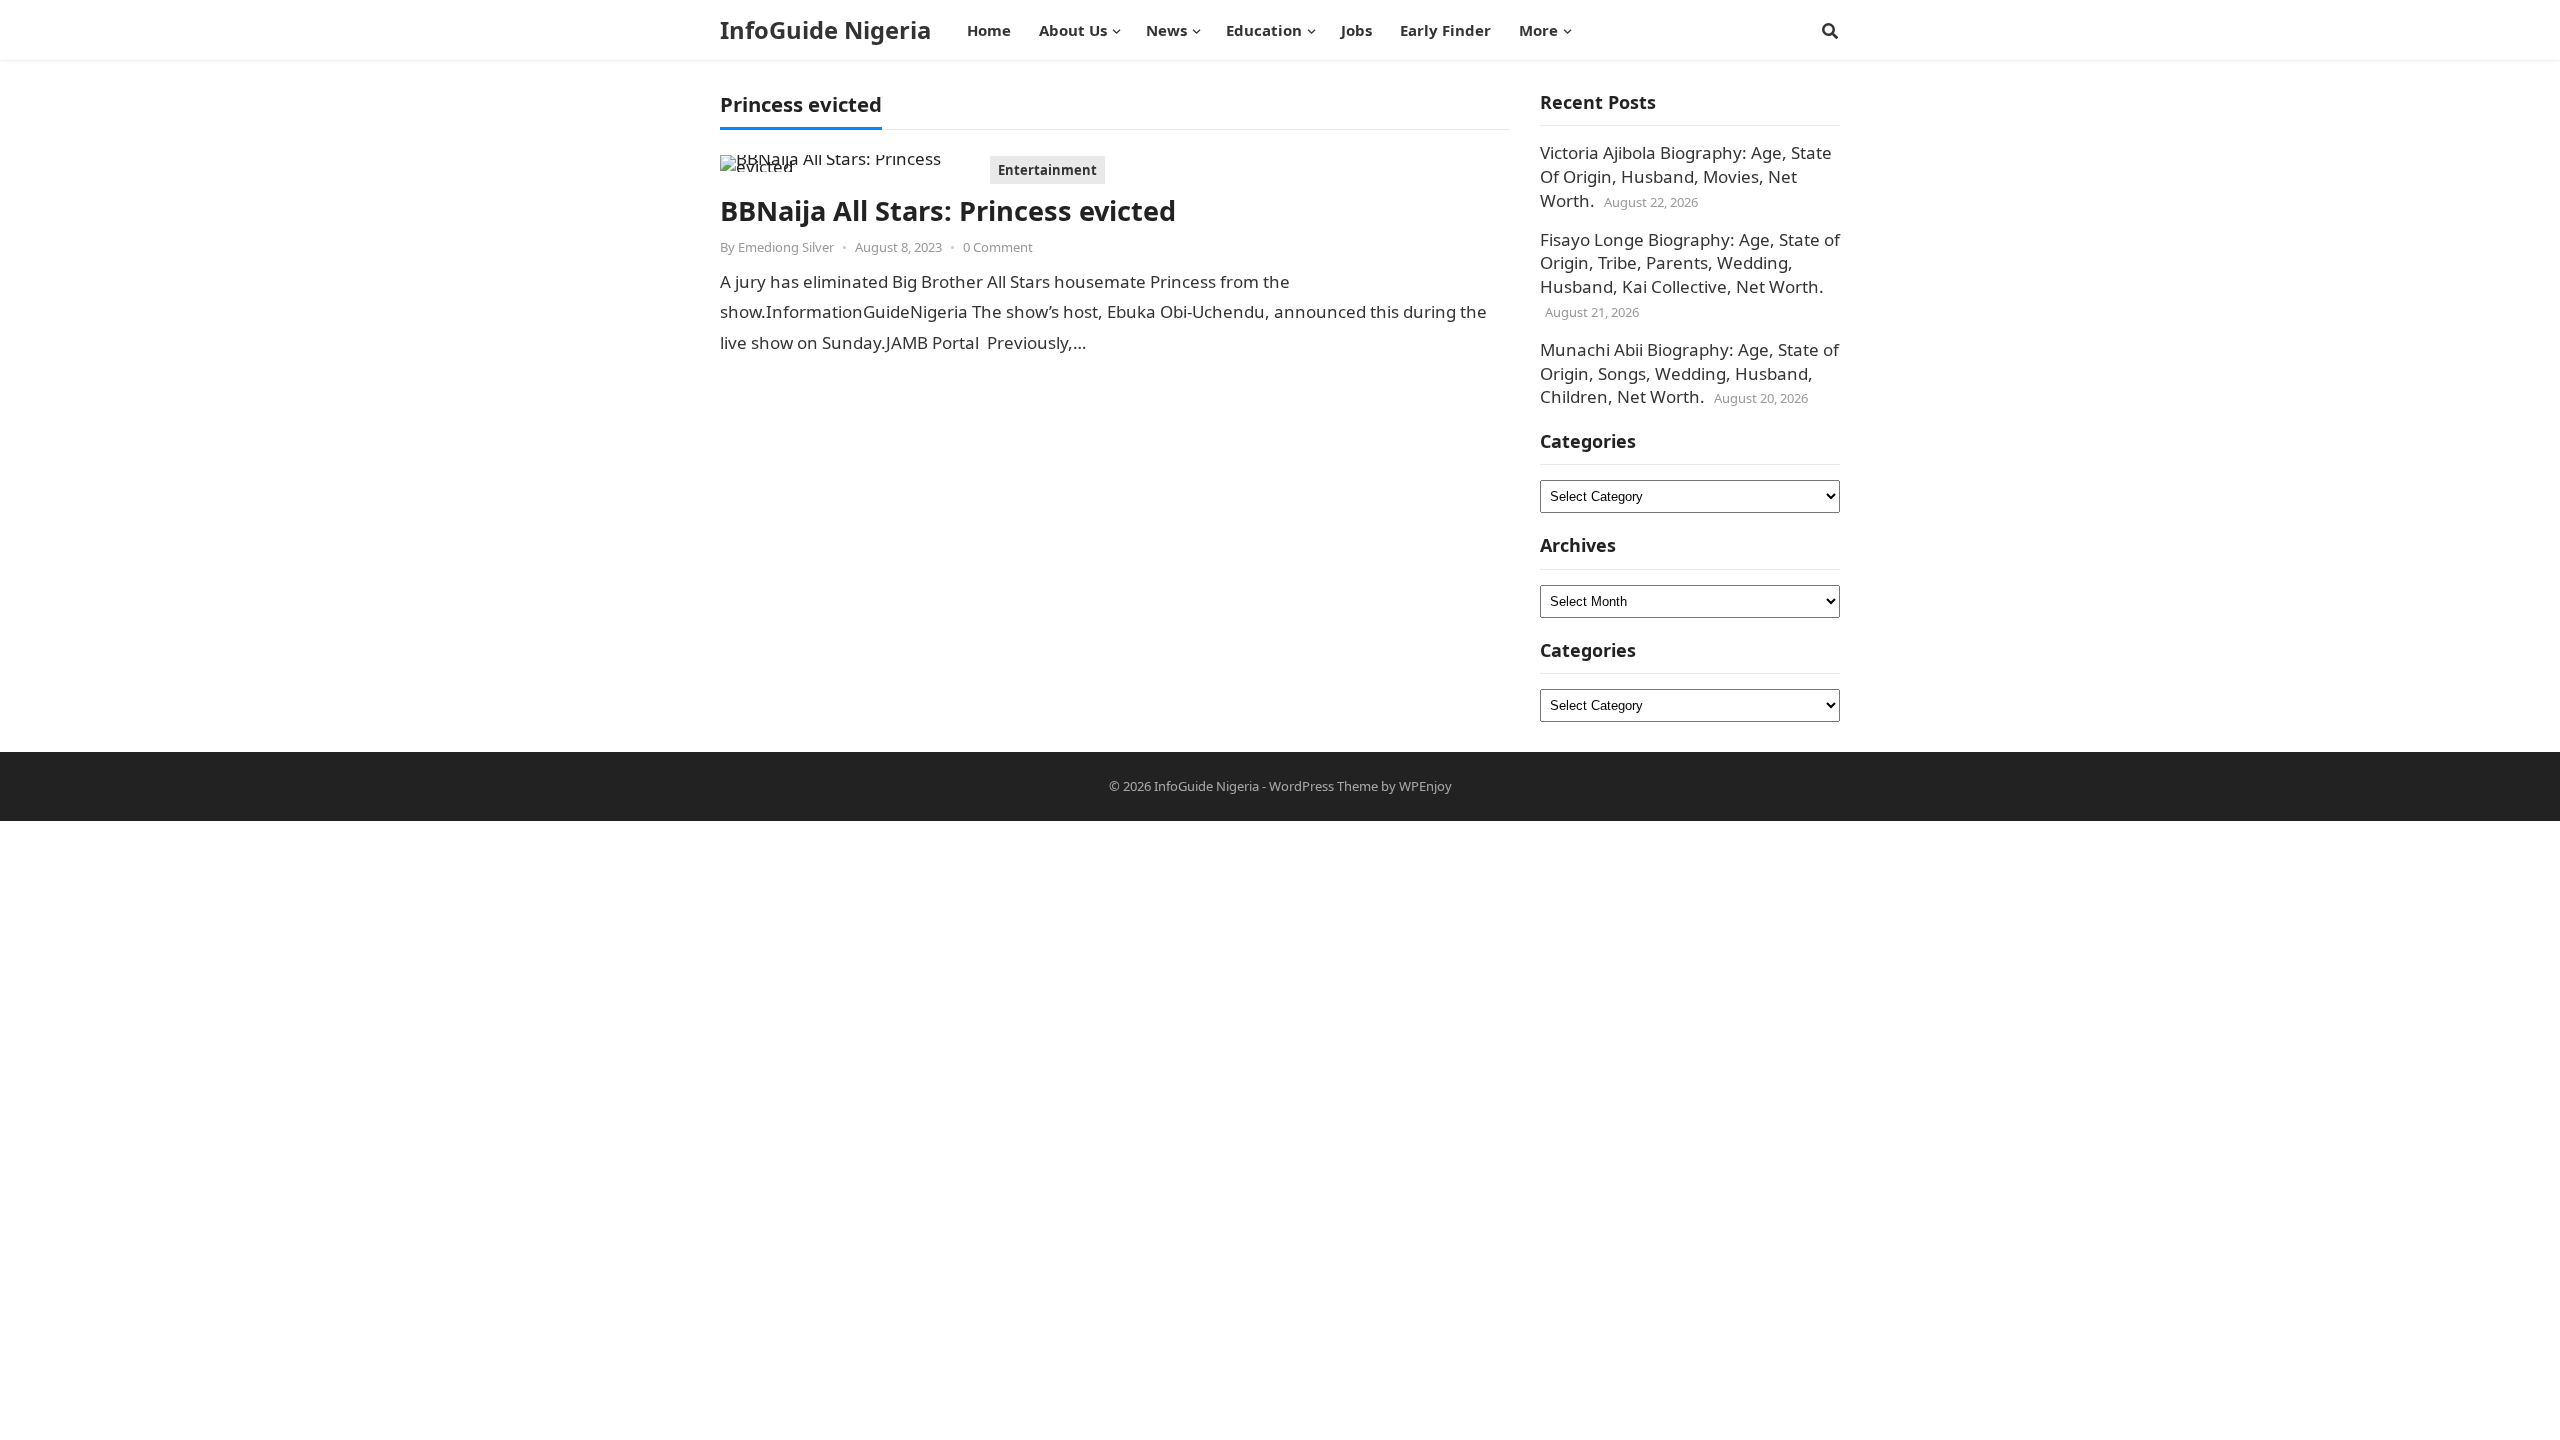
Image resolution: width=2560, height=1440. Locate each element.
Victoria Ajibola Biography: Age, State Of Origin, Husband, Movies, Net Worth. (1686, 176)
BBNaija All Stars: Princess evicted (948, 210)
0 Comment (998, 247)
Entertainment (1047, 170)
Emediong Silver (786, 247)
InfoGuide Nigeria (825, 30)
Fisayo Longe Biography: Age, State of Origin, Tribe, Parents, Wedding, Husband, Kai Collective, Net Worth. (1690, 263)
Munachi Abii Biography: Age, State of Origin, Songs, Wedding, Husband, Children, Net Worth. (1689, 373)
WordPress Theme (1323, 786)
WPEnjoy (1425, 786)
